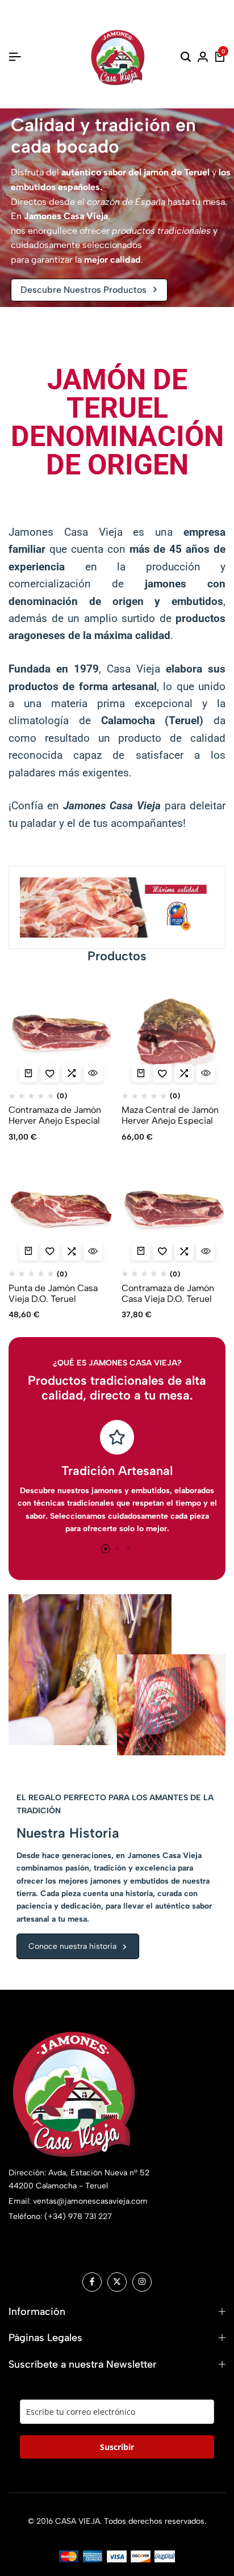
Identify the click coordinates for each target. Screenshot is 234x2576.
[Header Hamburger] (15, 57)
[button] (22, 907)
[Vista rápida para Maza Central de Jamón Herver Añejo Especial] (206, 1073)
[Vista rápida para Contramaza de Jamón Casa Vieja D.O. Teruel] (206, 1251)
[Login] (203, 57)
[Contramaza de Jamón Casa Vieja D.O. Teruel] (174, 1211)
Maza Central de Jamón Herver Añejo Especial (170, 1115)
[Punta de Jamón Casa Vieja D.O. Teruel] (61, 1211)
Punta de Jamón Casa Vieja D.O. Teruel (53, 1293)
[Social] (92, 2282)
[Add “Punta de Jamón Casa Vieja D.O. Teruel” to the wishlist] (50, 1251)
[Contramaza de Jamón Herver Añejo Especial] (61, 1033)
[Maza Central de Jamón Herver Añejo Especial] (174, 1033)
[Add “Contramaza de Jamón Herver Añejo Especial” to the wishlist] (50, 1073)
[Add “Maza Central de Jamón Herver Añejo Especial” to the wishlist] (162, 1073)
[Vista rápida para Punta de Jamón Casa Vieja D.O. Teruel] (93, 1251)
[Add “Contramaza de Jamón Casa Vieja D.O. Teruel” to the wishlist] (162, 1251)
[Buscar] (186, 57)
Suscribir (117, 2447)
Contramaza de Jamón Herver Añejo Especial (55, 1115)
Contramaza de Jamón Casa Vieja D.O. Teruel (168, 1293)
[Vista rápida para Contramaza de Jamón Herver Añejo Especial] (93, 1073)
